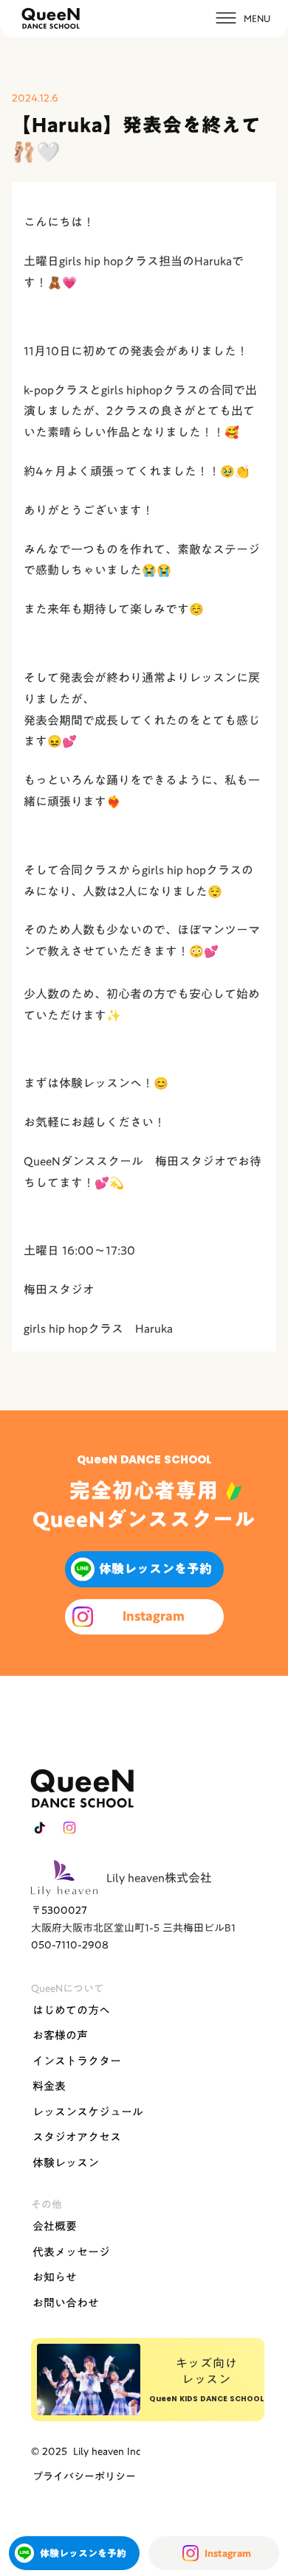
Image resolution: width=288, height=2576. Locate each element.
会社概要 (55, 2226)
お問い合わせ (66, 2302)
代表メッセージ (71, 2252)
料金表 (49, 2086)
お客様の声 (60, 2035)
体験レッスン (66, 2162)
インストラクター (77, 2061)
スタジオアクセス (77, 2137)
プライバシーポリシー (84, 2476)
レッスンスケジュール (88, 2112)
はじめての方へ (71, 2010)
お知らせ (55, 2277)
